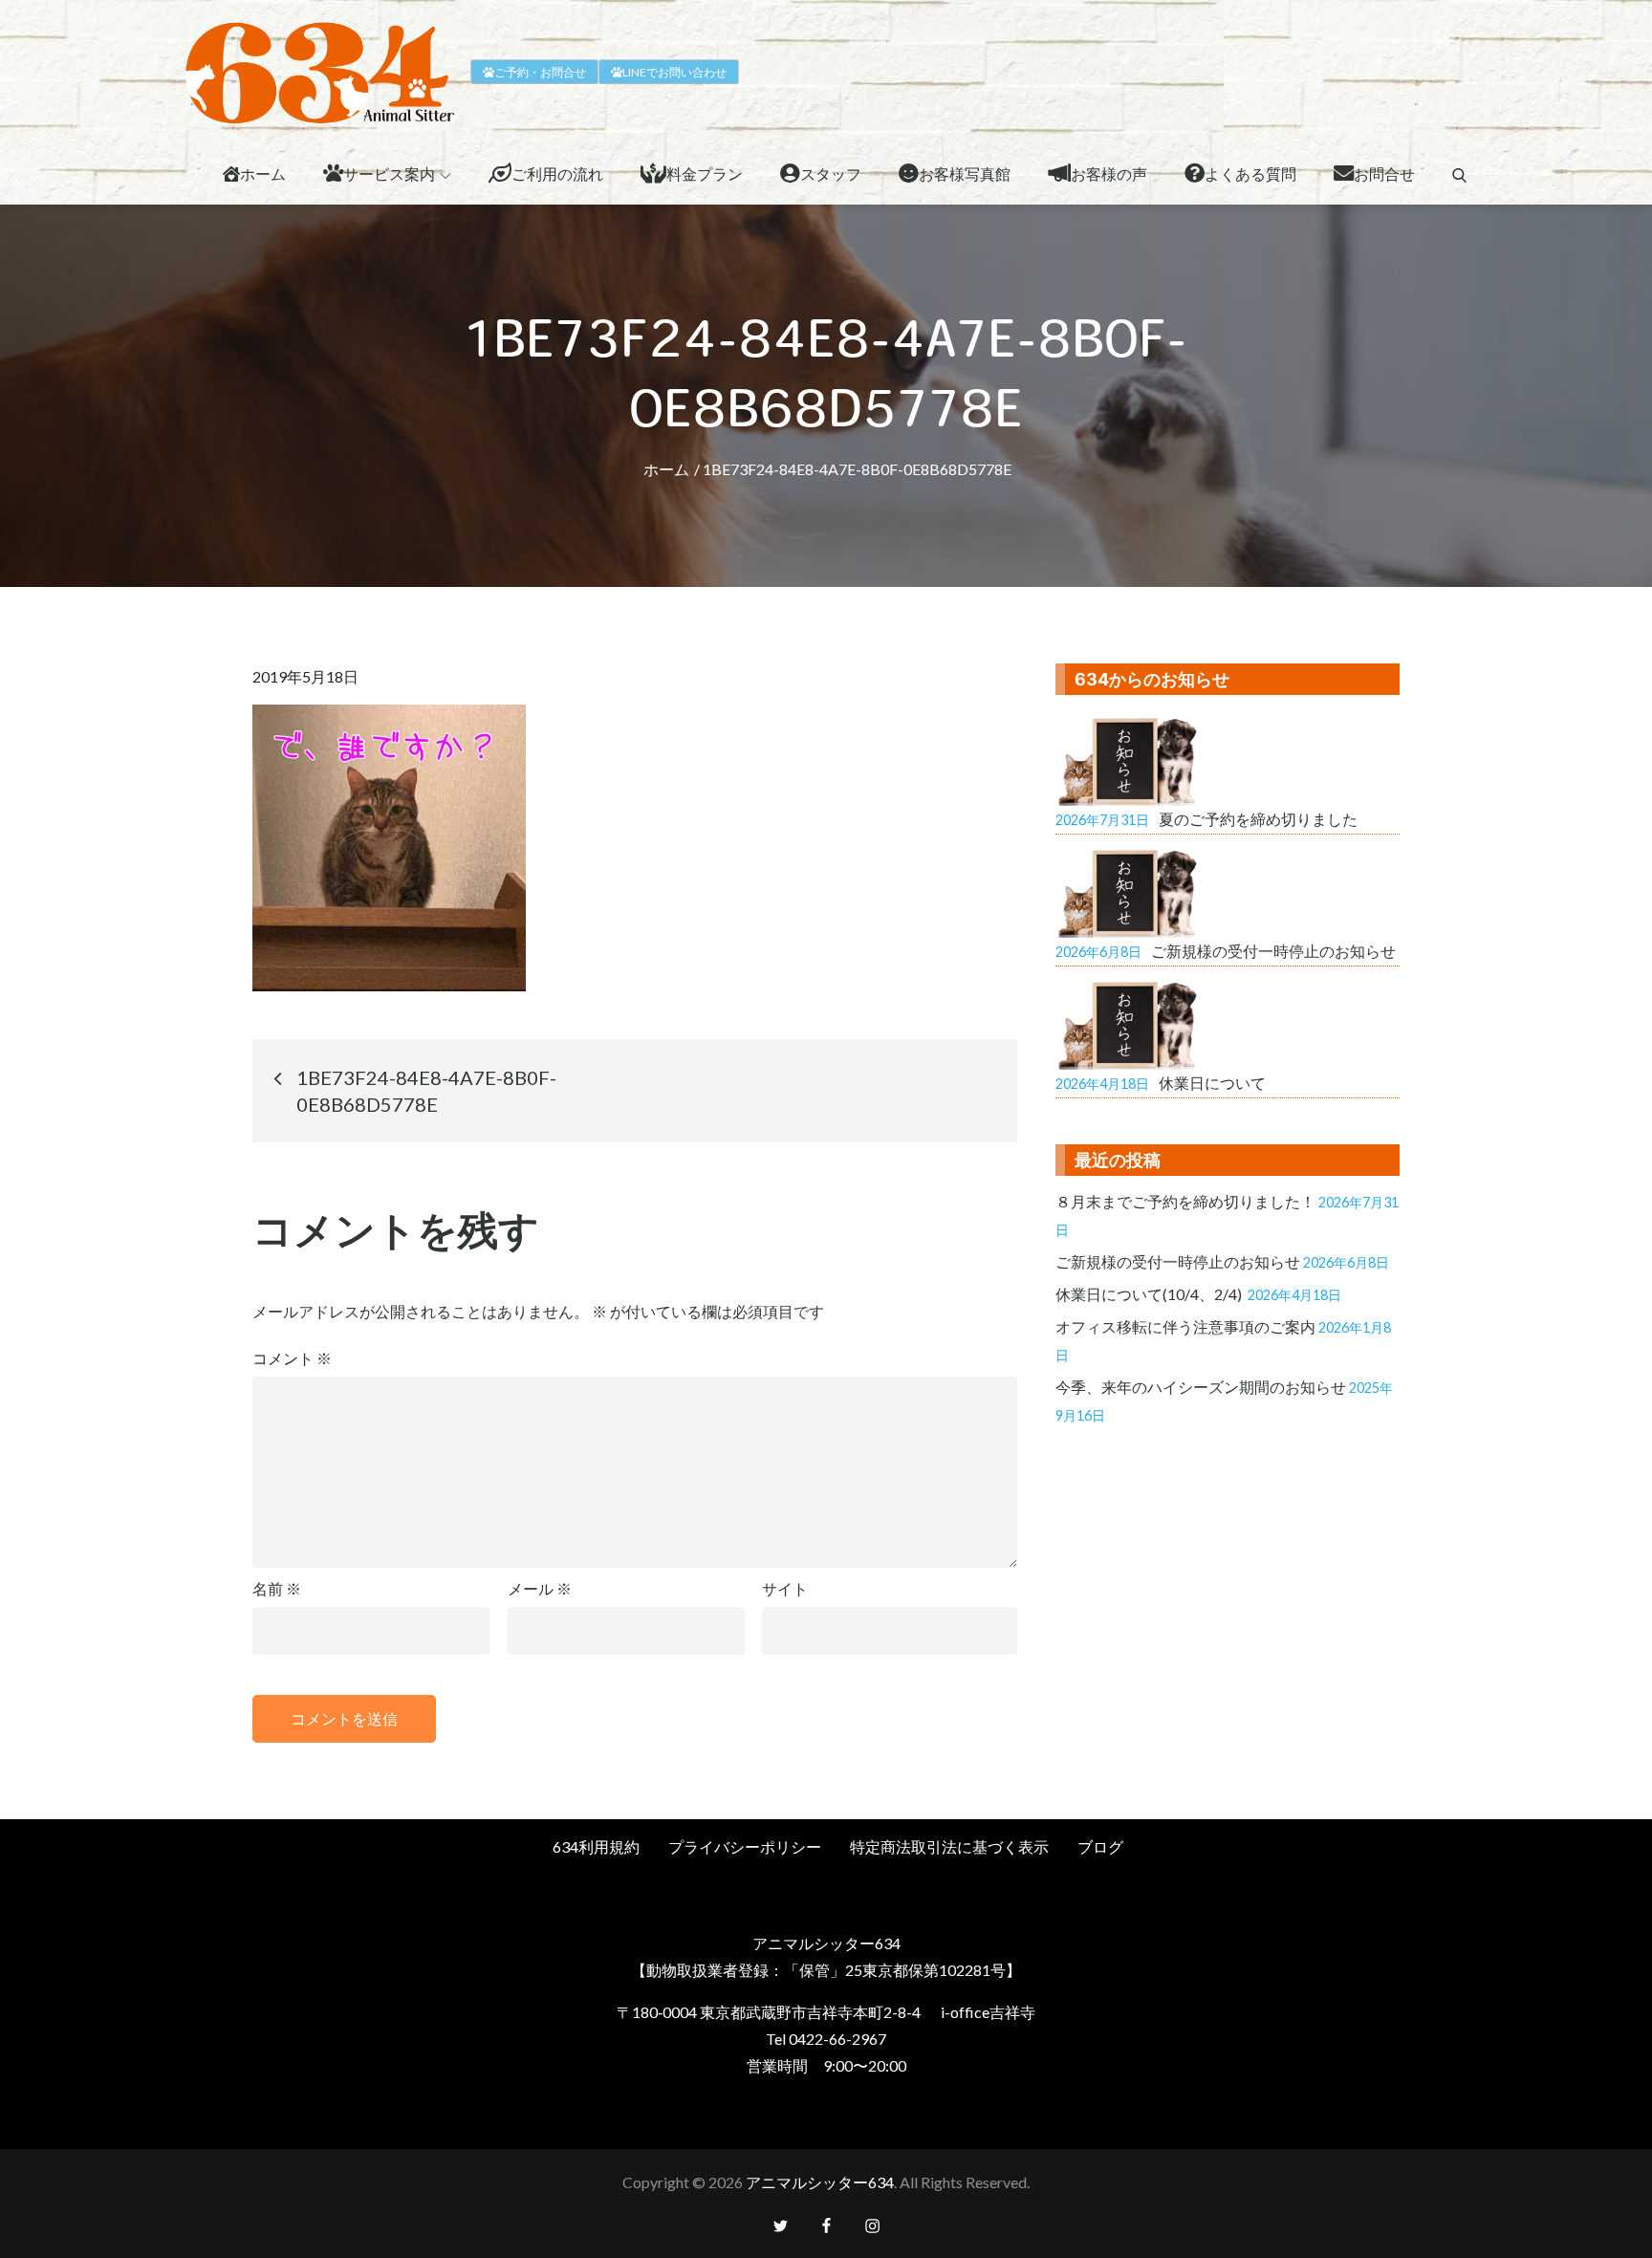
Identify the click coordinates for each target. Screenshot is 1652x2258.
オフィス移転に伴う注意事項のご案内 (1185, 1326)
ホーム (263, 174)
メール (540, 1588)
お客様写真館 (965, 174)
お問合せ (1384, 174)
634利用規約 (596, 1846)
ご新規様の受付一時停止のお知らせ (1178, 1261)
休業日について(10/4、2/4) (1150, 1294)
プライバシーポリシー (745, 1846)
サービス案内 (389, 174)
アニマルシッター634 (820, 2182)
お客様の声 (1109, 174)
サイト (785, 1588)
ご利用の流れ (557, 174)
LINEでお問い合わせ (674, 72)
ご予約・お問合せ (540, 72)
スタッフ (831, 174)
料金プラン (705, 174)
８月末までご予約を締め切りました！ (1185, 1201)
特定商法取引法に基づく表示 (949, 1846)
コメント (292, 1358)
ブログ (1100, 1846)
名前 (277, 1588)
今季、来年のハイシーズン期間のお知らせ (1201, 1387)
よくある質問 (1250, 174)
